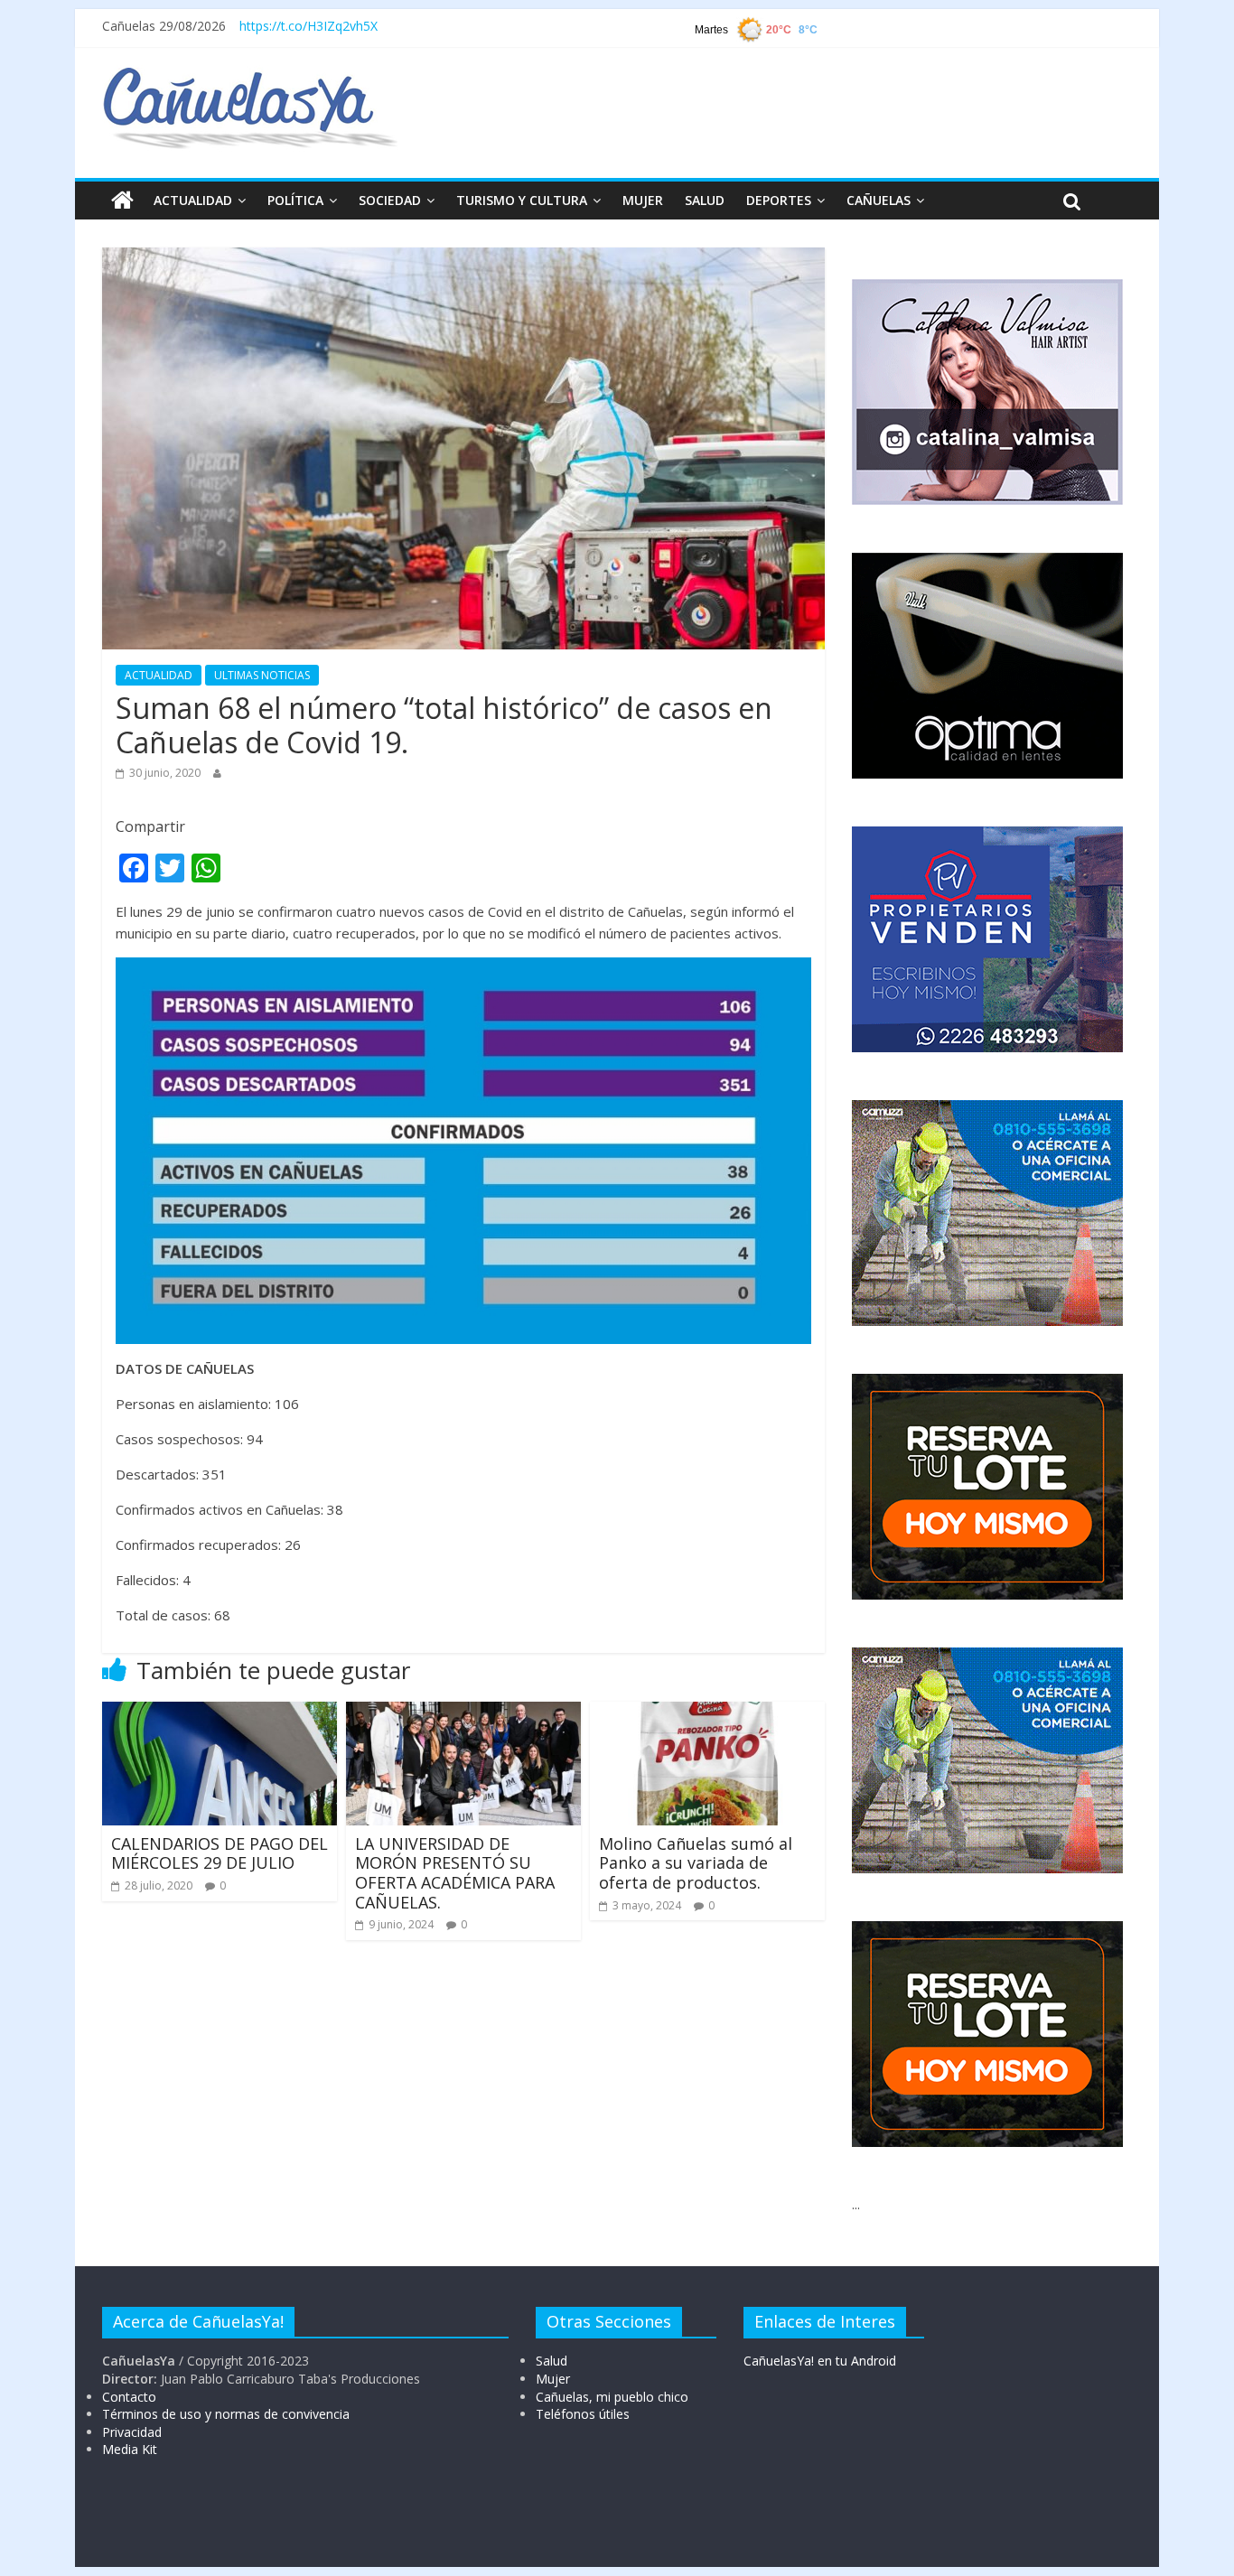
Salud (552, 2361)
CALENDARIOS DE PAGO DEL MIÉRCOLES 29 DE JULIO (220, 1853)
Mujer (553, 2379)
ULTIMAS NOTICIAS (262, 675)
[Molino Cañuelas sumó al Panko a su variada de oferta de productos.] (707, 1713)
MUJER (643, 200)
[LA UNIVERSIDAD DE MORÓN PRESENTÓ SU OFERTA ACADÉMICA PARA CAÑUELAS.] (463, 1713)
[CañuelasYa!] (250, 76)
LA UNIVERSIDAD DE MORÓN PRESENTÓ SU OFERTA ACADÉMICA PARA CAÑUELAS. (455, 1873)
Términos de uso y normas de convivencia (226, 2414)
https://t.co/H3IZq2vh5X (308, 26)
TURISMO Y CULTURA (522, 200)
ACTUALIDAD (193, 200)
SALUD (705, 200)
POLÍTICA (295, 200)
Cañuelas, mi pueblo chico (612, 2397)
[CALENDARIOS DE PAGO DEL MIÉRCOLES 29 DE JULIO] (220, 1713)
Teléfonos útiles (583, 2414)
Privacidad (132, 2432)
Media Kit (130, 2449)
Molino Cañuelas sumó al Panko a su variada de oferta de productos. (696, 1863)
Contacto (129, 2397)
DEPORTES (779, 200)
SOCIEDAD (390, 200)
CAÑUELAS (879, 200)
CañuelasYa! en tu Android (820, 2361)
